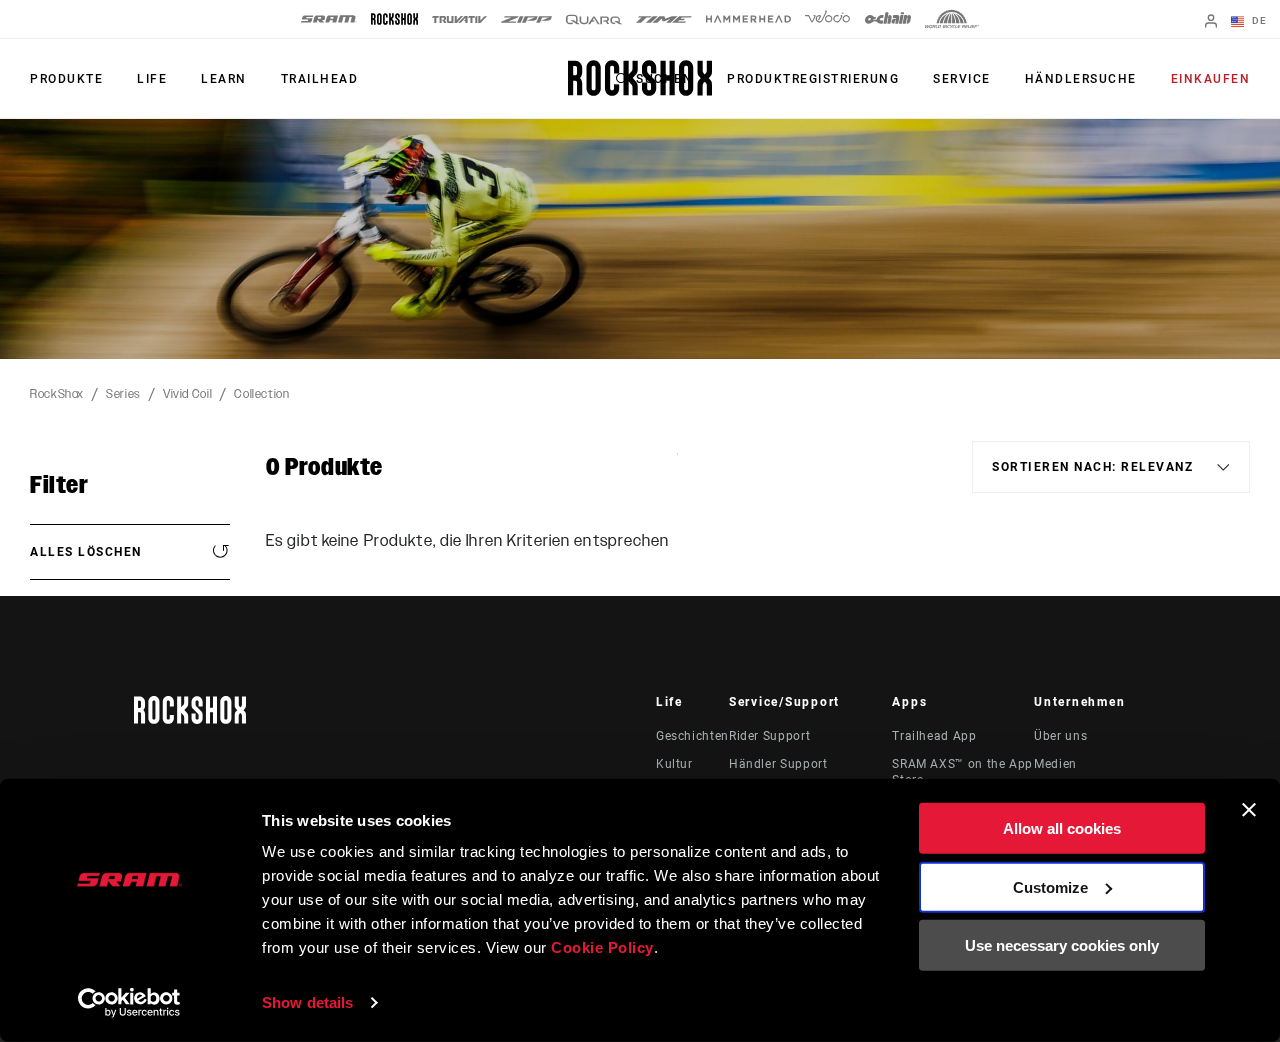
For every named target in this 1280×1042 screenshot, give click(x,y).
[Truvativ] (459, 19)
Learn (224, 79)
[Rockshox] (394, 19)
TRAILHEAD (320, 79)
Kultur (674, 764)
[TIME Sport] (664, 19)
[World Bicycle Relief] (952, 19)
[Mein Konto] (1211, 22)
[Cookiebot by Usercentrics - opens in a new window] (129, 1003)
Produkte (66, 79)
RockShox (57, 394)
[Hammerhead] (748, 19)
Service (962, 79)
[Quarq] (594, 19)
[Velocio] (827, 19)
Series (123, 394)
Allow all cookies (1062, 828)
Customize (1050, 886)
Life (152, 79)
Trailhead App (934, 736)
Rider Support (769, 736)
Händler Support (778, 764)
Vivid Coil (187, 394)
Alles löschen (86, 552)
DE (1257, 20)
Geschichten (692, 736)
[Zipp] (526, 19)
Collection (261, 394)
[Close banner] (1249, 810)
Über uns (1060, 736)
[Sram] (329, 19)
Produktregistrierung (813, 79)
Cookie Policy (602, 947)
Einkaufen (1211, 79)
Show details (307, 1002)
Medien (1055, 764)
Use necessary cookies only (1062, 945)
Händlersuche (1081, 79)
